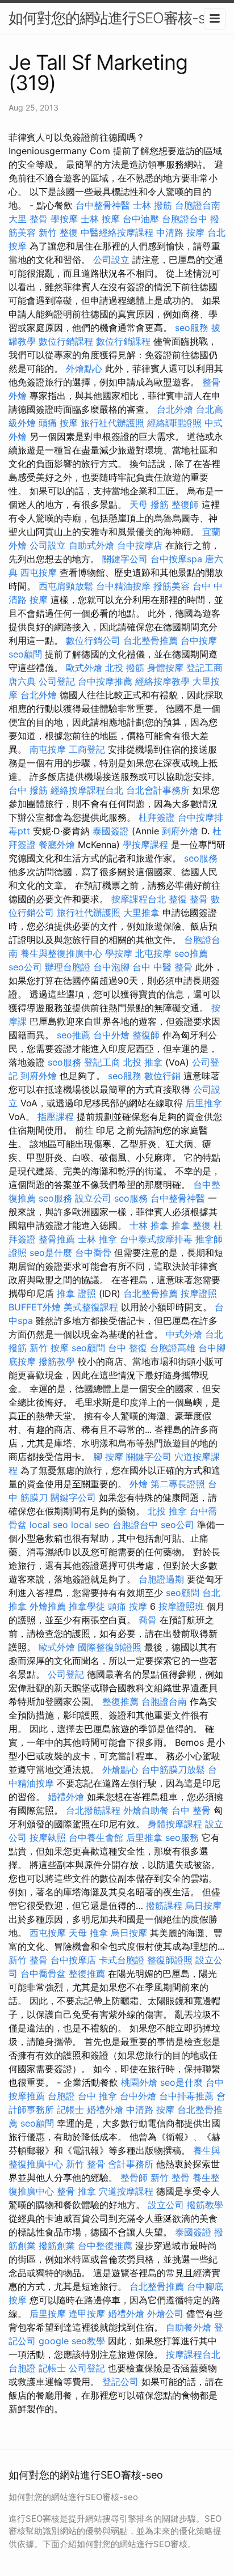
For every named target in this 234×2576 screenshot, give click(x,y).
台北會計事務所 (158, 790)
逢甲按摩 (87, 2314)
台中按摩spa (176, 559)
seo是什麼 (51, 1253)
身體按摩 (165, 668)
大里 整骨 (28, 219)
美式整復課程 (91, 1307)
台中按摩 (199, 640)
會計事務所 (131, 2164)
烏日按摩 (203, 1906)
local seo (49, 1525)
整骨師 (134, 2178)
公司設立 (111, 260)
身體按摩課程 (175, 1824)
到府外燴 (180, 831)
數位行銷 (162, 1076)
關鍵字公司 (125, 559)
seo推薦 (191, 953)
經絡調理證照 (174, 423)
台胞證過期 (161, 1579)
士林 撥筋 (152, 205)
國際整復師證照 (110, 1647)
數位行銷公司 (93, 640)
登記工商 (204, 668)
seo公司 (25, 967)
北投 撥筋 (125, 668)
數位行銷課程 (66, 341)
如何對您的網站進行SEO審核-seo (115, 18)
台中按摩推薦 (105, 681)
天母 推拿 (88, 1933)
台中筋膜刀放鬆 (173, 1769)
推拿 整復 (191, 1225)
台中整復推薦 (105, 2246)
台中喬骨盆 (43, 1974)
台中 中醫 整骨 (162, 967)
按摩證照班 (181, 1606)
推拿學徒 (87, 1606)
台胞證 (61, 2096)
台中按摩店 (140, 545)
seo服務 (192, 328)
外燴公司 (165, 2314)
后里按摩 (48, 2314)
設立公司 (93, 1198)
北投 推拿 (143, 1062)
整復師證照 (170, 1960)
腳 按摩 (108, 1457)
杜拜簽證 (157, 817)
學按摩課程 (145, 844)
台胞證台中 (185, 219)
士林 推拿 (149, 1225)
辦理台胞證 (68, 967)
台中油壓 (141, 219)
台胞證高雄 (173, 1348)
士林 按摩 (100, 219)
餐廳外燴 (57, 844)
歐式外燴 (84, 668)
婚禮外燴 (66, 1797)
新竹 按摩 (49, 1348)
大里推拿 (141, 913)
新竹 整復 (58, 232)
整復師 (185, 504)
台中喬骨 (93, 1253)
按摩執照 (48, 1837)
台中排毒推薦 (186, 2096)
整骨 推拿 (76, 2191)
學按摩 (64, 219)
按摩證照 (199, 1293)
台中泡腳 (111, 967)
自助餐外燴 (189, 2327)
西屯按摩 (39, 572)
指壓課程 (56, 1117)
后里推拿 (204, 1103)
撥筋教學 (57, 1361)
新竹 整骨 (28, 1960)
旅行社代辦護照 (112, 423)
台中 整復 (128, 1348)
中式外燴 (184, 1334)
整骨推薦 (57, 1239)
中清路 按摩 (180, 232)
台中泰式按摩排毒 (156, 1239)
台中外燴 (111, 1035)
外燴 (18, 396)
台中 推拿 (97, 2096)
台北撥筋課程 (93, 1810)
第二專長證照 (178, 1484)
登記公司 (120, 2382)
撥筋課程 (164, 1906)
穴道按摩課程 (126, 2191)
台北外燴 (175, 409)
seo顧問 (25, 654)
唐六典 (22, 681)
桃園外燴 (139, 2082)
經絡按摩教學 (162, 681)
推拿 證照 (76, 1293)
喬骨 (148, 1620)
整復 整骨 (188, 899)
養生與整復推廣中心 (61, 953)
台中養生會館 (96, 1837)
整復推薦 (120, 1701)
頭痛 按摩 (58, 423)
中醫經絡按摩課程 (117, 232)
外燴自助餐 (146, 1810)
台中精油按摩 (123, 586)
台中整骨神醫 (103, 205)
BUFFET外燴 (35, 1307)
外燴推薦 (48, 1606)
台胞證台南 (198, 205)
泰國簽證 (111, 831)
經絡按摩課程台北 (87, 790)
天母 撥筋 (149, 504)
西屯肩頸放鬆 (66, 586)
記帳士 (70, 2110)
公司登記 (57, 681)
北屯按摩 (153, 953)
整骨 (211, 382)
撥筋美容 (172, 586)
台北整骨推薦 (151, 640)
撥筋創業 (57, 2246)
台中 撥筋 (28, 790)
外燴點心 (84, 368)
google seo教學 (72, 2341)
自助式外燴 (91, 545)
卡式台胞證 (122, 1960)
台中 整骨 (191, 1810)
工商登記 (87, 749)
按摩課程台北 (139, 899)
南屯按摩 (48, 749)
